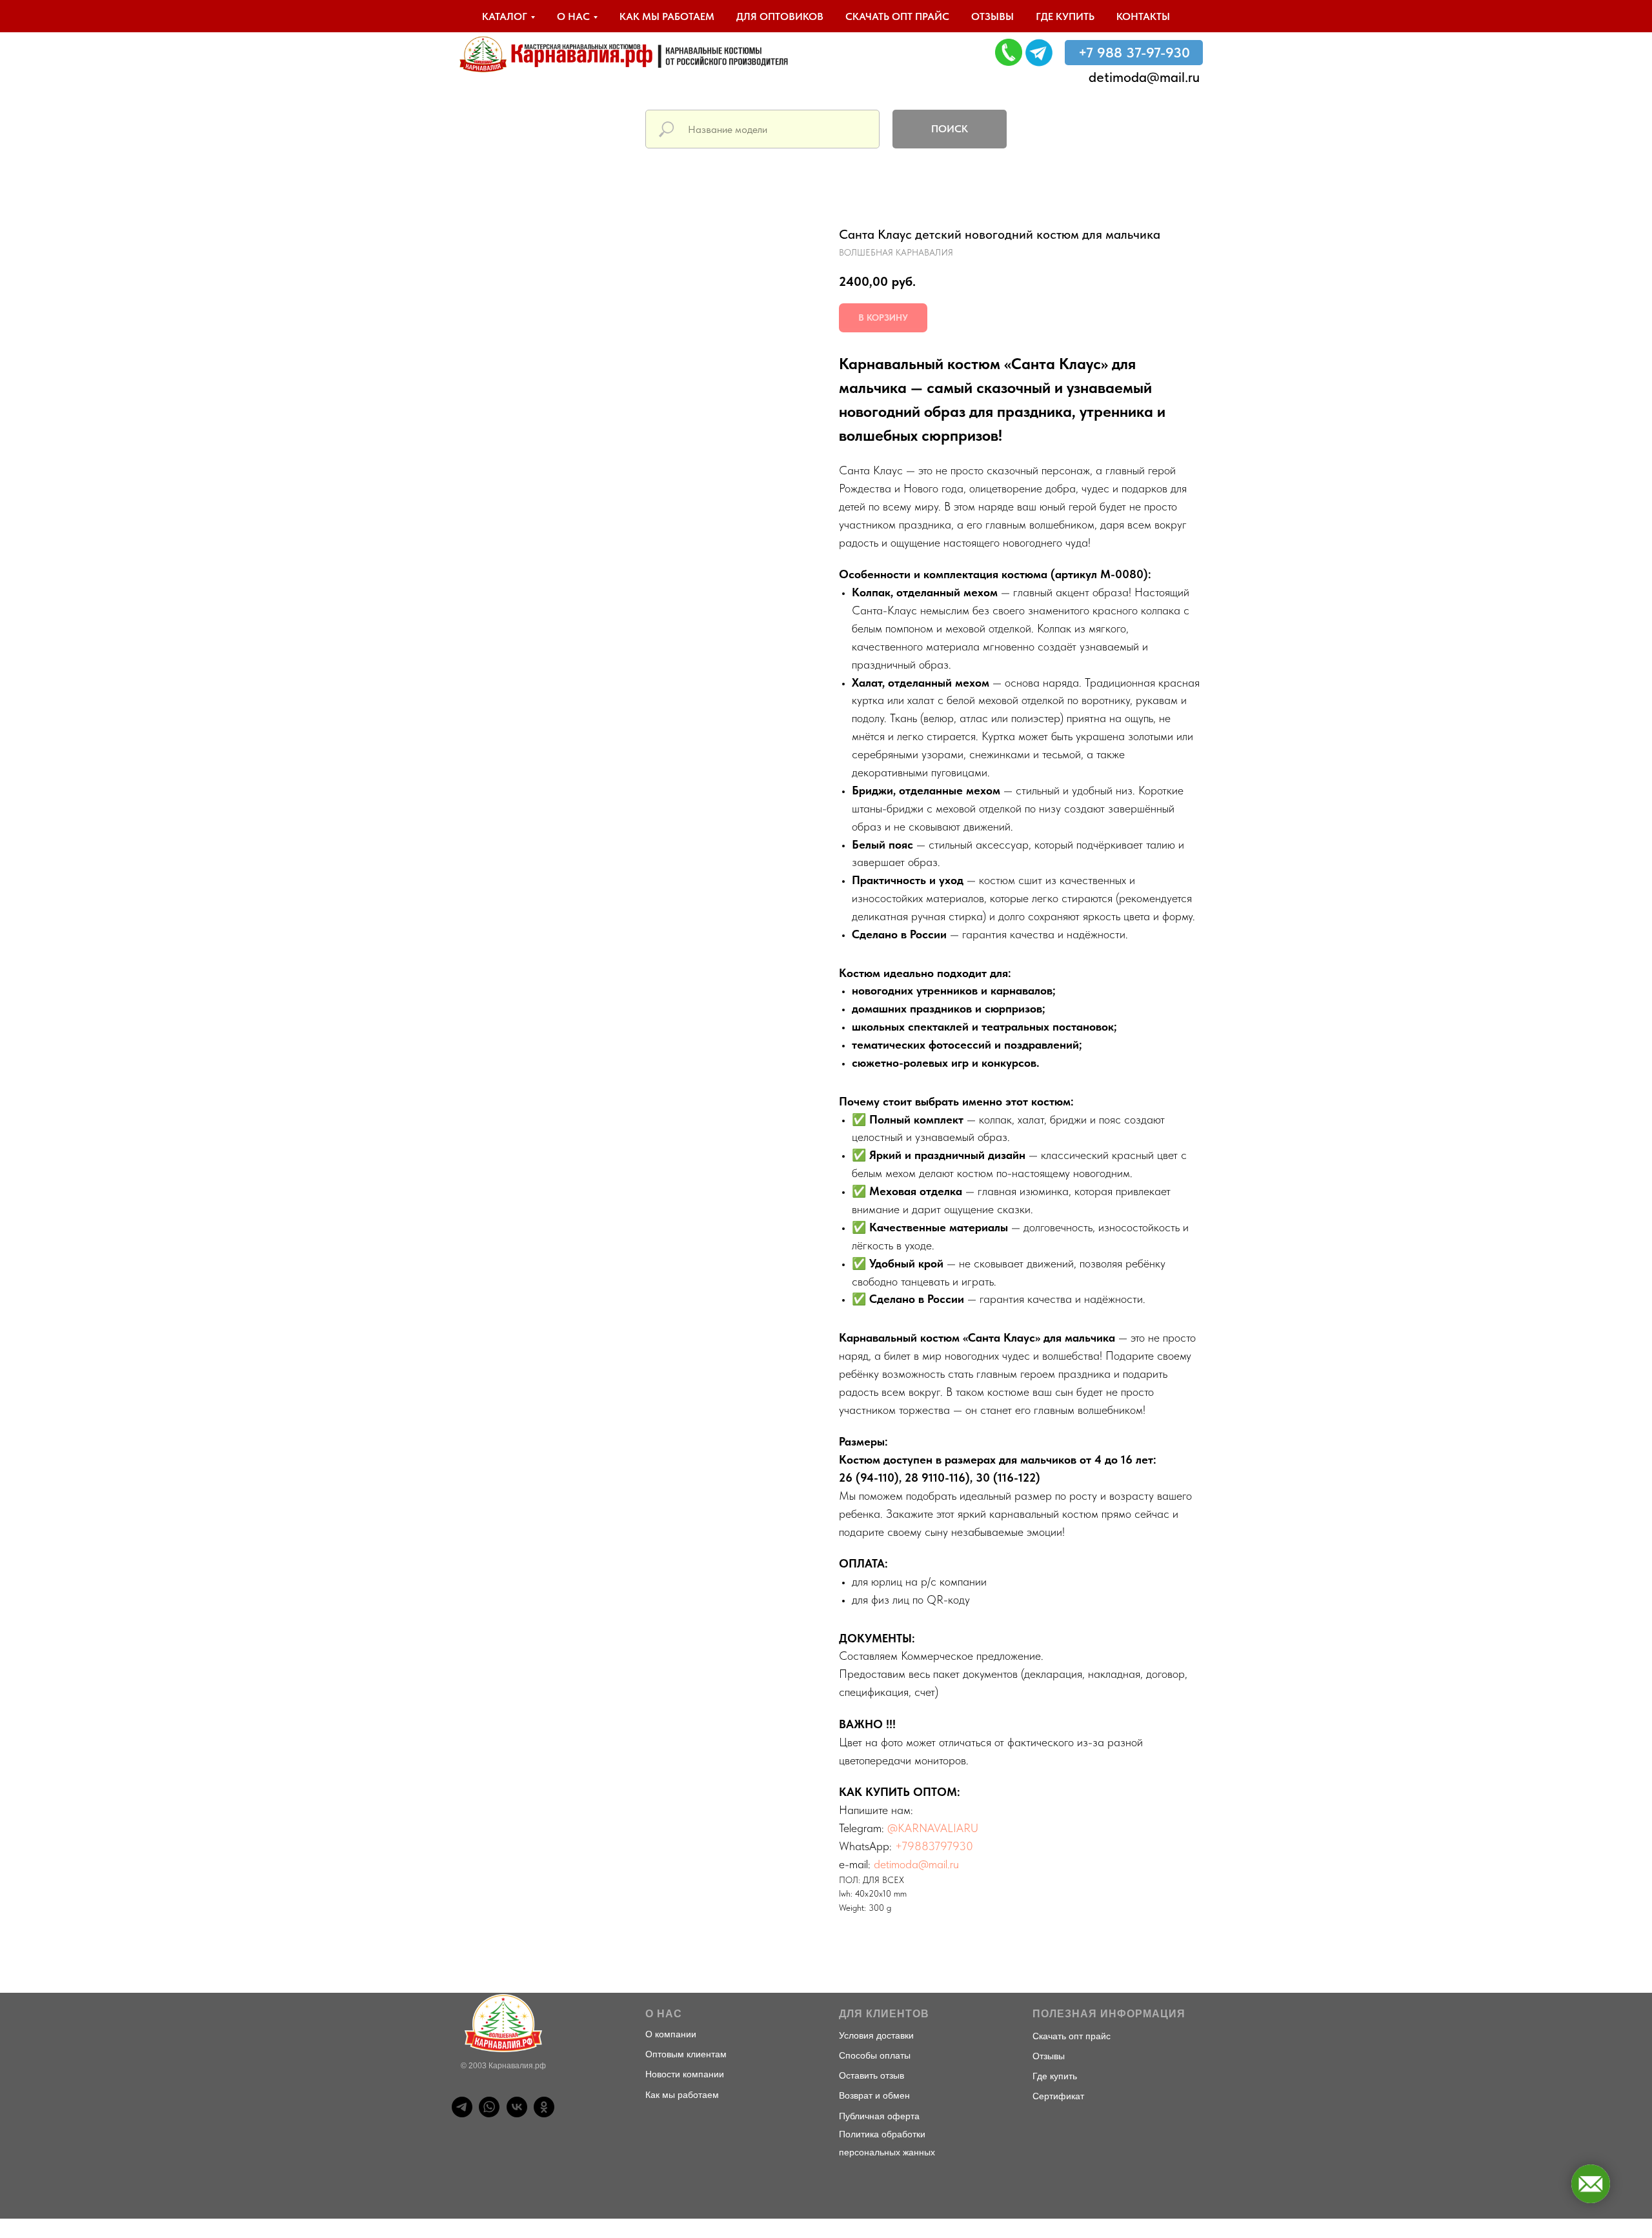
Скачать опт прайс (897, 16)
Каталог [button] (505, 16)
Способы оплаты (875, 2055)
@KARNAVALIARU (933, 1828)
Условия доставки (876, 2035)
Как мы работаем (667, 16)
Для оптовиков (780, 16)
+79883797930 (934, 1846)
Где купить (1065, 16)
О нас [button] (573, 16)
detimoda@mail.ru (1144, 77)
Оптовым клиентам (686, 2054)
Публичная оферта (879, 2116)
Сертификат (1058, 2096)
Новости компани (682, 2074)
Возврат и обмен (874, 2095)
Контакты (1143, 16)
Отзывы (992, 16)
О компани (668, 2034)
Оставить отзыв (871, 2075)
